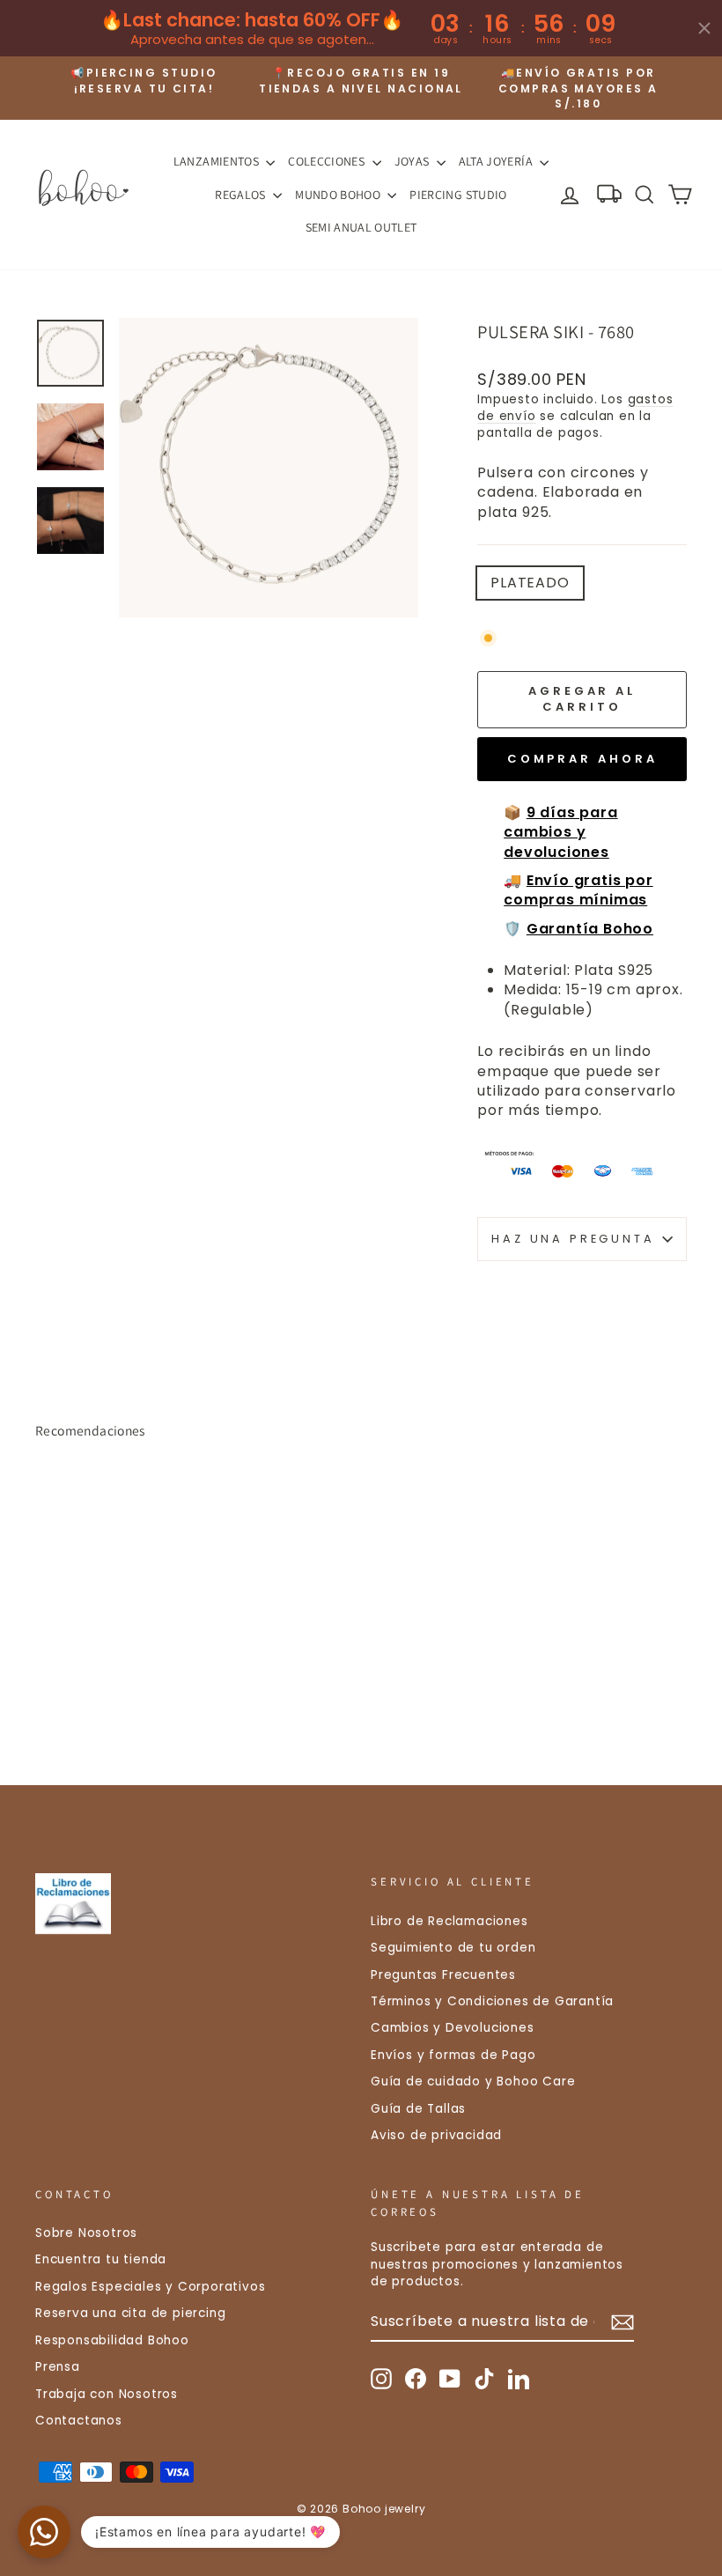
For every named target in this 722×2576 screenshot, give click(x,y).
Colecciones (328, 161)
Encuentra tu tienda (101, 2259)
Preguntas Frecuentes (443, 1975)
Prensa (58, 2367)
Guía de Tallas (418, 2109)
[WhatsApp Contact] (44, 2532)
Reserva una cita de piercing (130, 2313)
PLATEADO (530, 583)
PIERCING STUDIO (458, 195)
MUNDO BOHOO (339, 195)
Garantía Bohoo (590, 929)
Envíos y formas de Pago (453, 2055)
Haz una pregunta (573, 1239)
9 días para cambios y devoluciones (560, 832)
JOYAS (413, 161)
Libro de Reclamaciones (449, 1921)
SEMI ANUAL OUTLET (361, 227)
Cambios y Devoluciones (453, 2028)
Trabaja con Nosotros (107, 2394)
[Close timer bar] (704, 28)
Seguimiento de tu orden (453, 1948)
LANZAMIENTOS (218, 161)
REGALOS (242, 195)
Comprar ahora (582, 759)
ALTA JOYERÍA (497, 161)
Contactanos (79, 2421)
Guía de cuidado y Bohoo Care (473, 2081)
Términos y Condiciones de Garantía (492, 2001)
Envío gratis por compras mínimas (578, 890)
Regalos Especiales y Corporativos (150, 2287)
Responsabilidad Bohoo (112, 2340)
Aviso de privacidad (436, 2135)
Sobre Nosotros (86, 2233)
